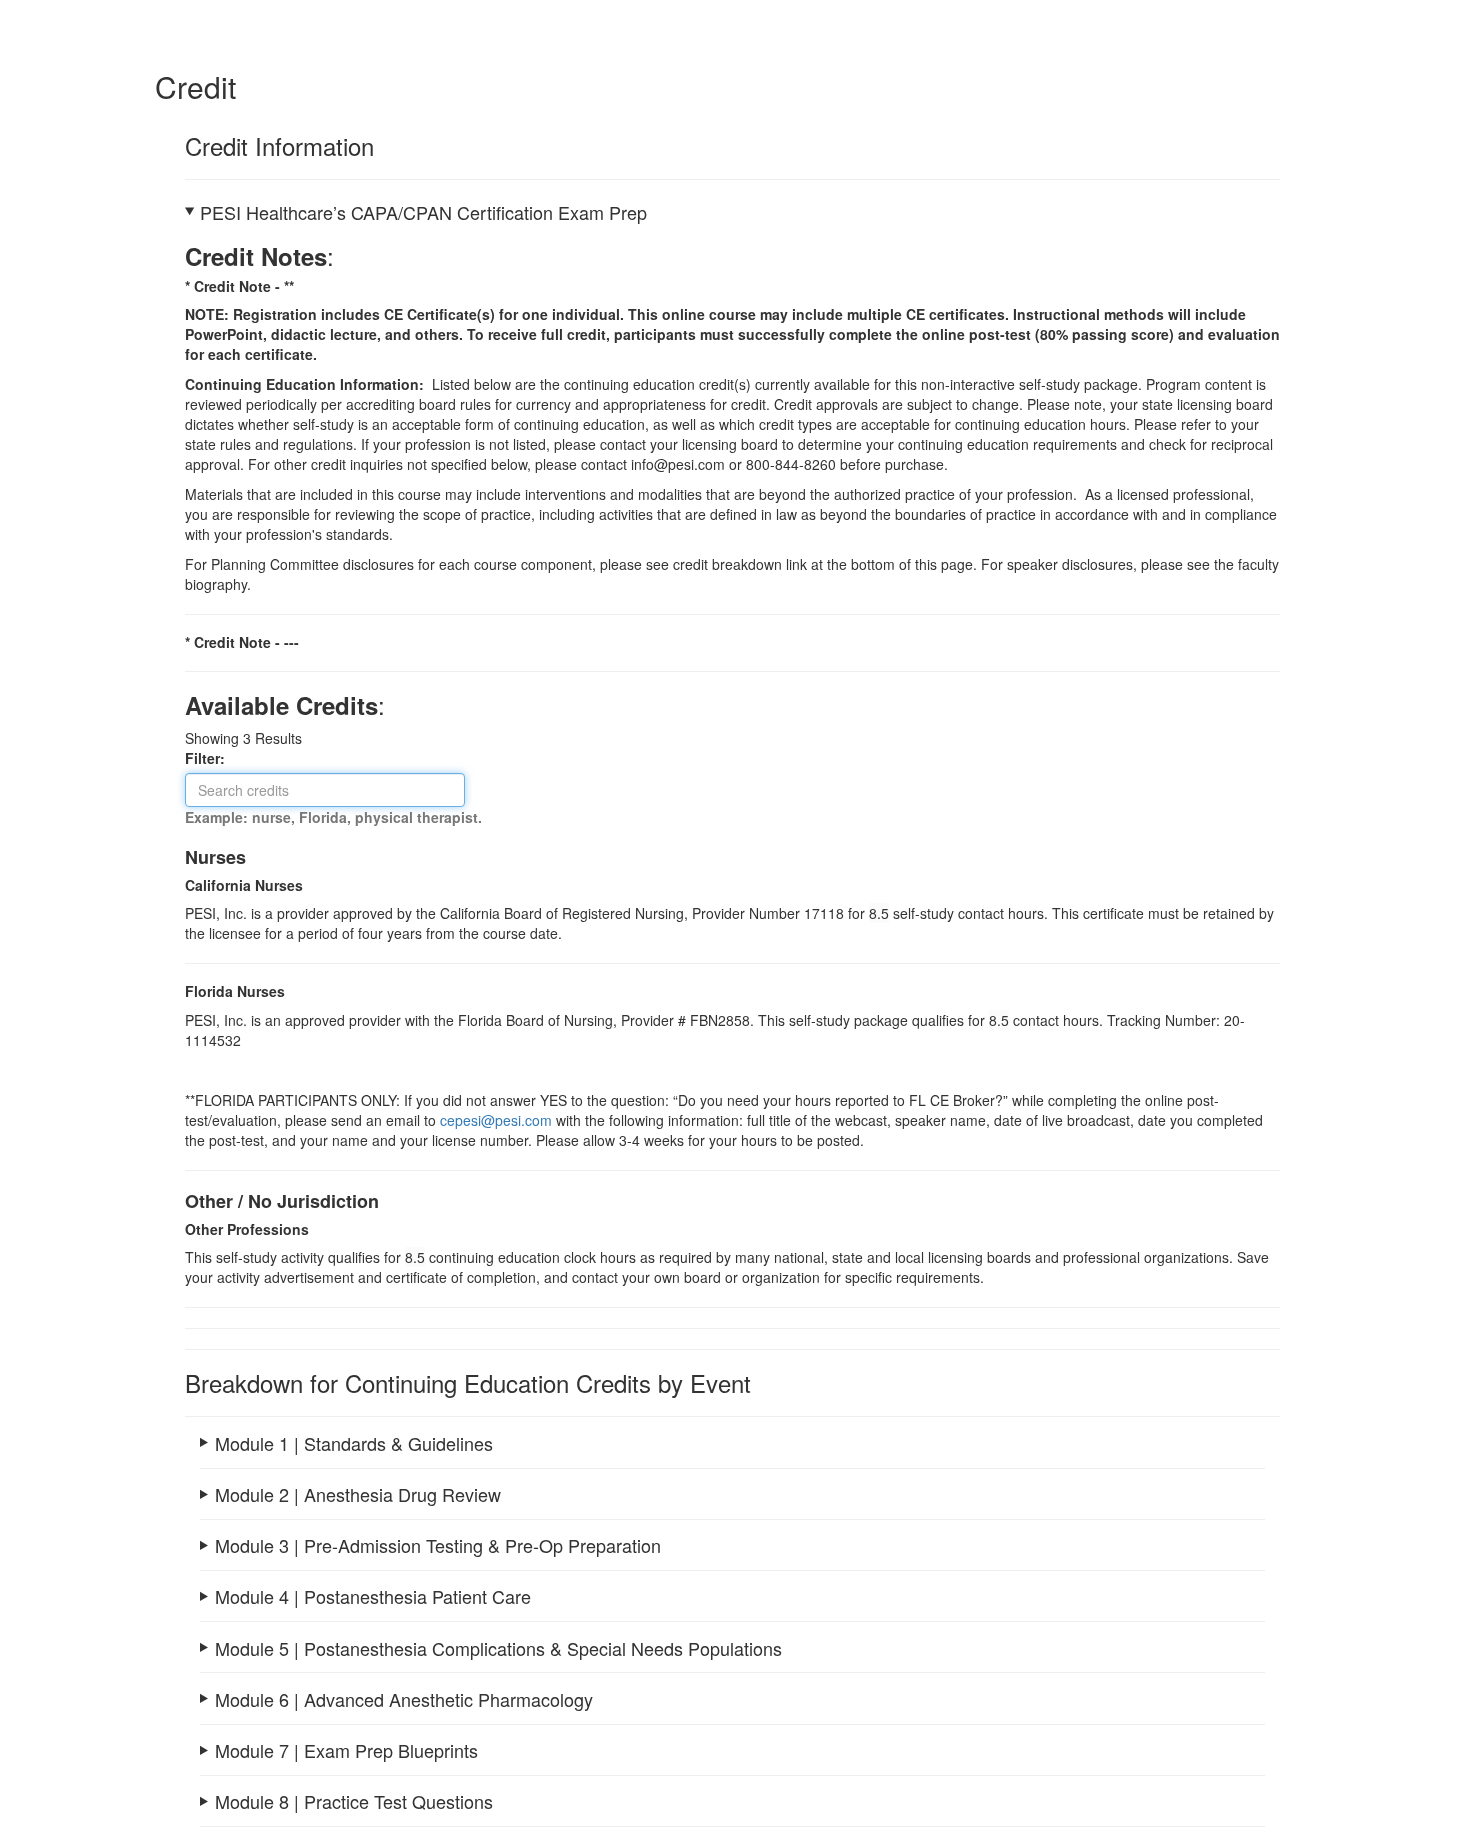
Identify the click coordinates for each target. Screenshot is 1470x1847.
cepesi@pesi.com (496, 1120)
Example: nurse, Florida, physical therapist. (333, 817)
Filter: (211, 758)
